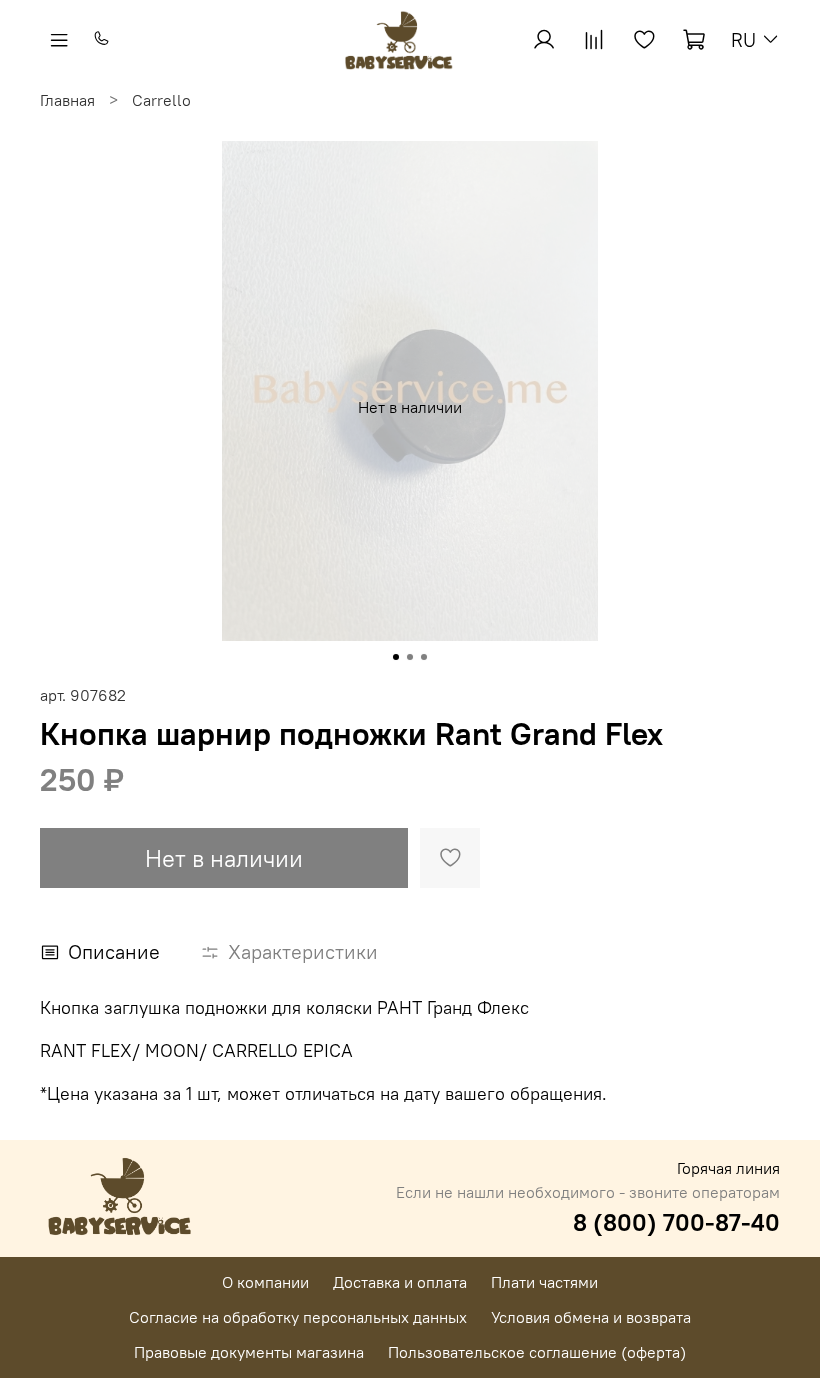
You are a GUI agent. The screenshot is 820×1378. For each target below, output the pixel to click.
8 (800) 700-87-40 (676, 1222)
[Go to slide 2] (410, 657)
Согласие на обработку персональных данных (298, 1317)
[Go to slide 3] (424, 657)
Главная (67, 100)
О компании (265, 1282)
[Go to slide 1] (396, 657)
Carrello (161, 100)
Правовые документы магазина (249, 1352)
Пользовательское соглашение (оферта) (537, 1352)
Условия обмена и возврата (591, 1317)
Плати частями (544, 1282)
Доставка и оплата (400, 1282)
